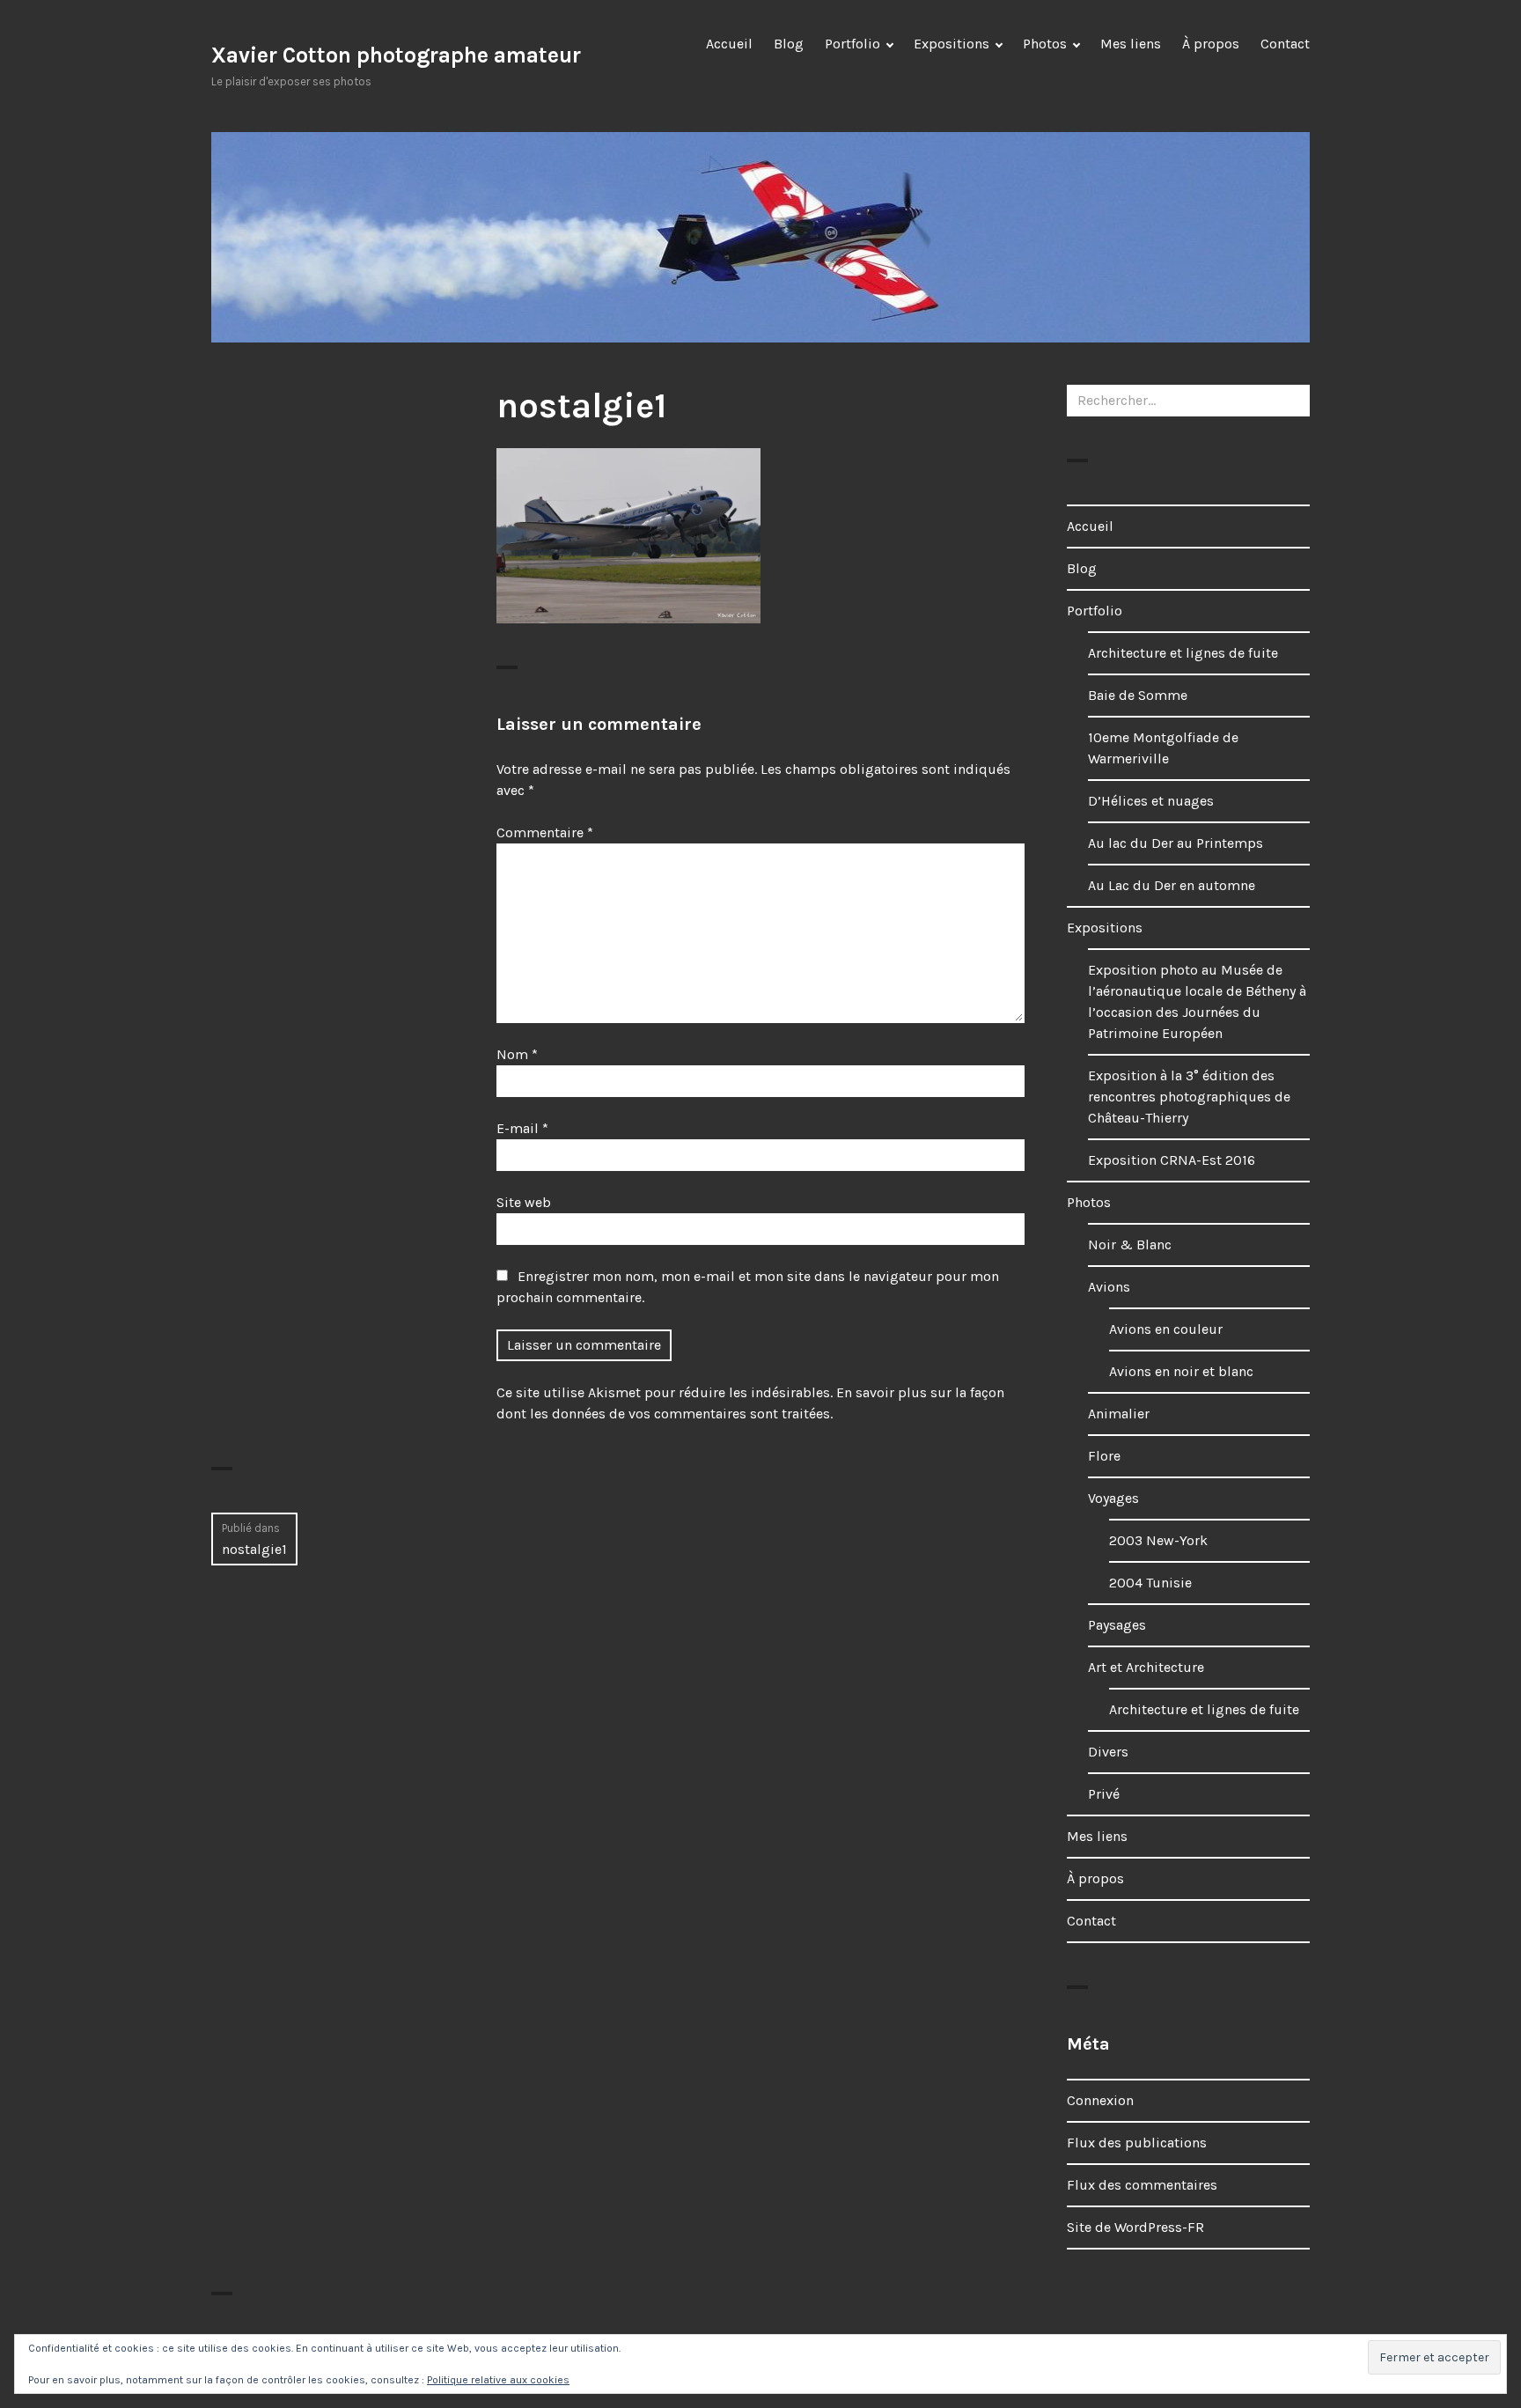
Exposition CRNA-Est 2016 (1172, 1160)
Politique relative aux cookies (498, 2380)
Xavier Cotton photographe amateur (396, 55)
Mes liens (1131, 44)
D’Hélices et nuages (1151, 801)
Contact (1285, 44)
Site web (524, 1202)
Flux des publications (1137, 2143)
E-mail (522, 1128)
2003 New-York (1158, 1540)
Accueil (729, 44)
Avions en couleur (1166, 1329)
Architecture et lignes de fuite (1183, 653)
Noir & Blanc (1130, 1245)
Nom (517, 1054)
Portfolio (852, 44)
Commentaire (545, 832)
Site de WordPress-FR (1135, 2227)
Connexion (1100, 2100)
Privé (1104, 1794)
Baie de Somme (1138, 695)
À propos (1211, 44)
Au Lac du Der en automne (1172, 885)
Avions (1109, 1287)
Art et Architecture (1146, 1667)
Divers (1108, 1752)
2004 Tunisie (1150, 1583)
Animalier (1119, 1414)
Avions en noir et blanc (1181, 1371)
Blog (789, 44)
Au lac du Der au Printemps (1176, 843)
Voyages (1113, 1498)
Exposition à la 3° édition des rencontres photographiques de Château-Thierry (1189, 1097)
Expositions (952, 44)
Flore (1104, 1456)
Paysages (1117, 1625)
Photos (1045, 44)
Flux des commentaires (1142, 2185)
